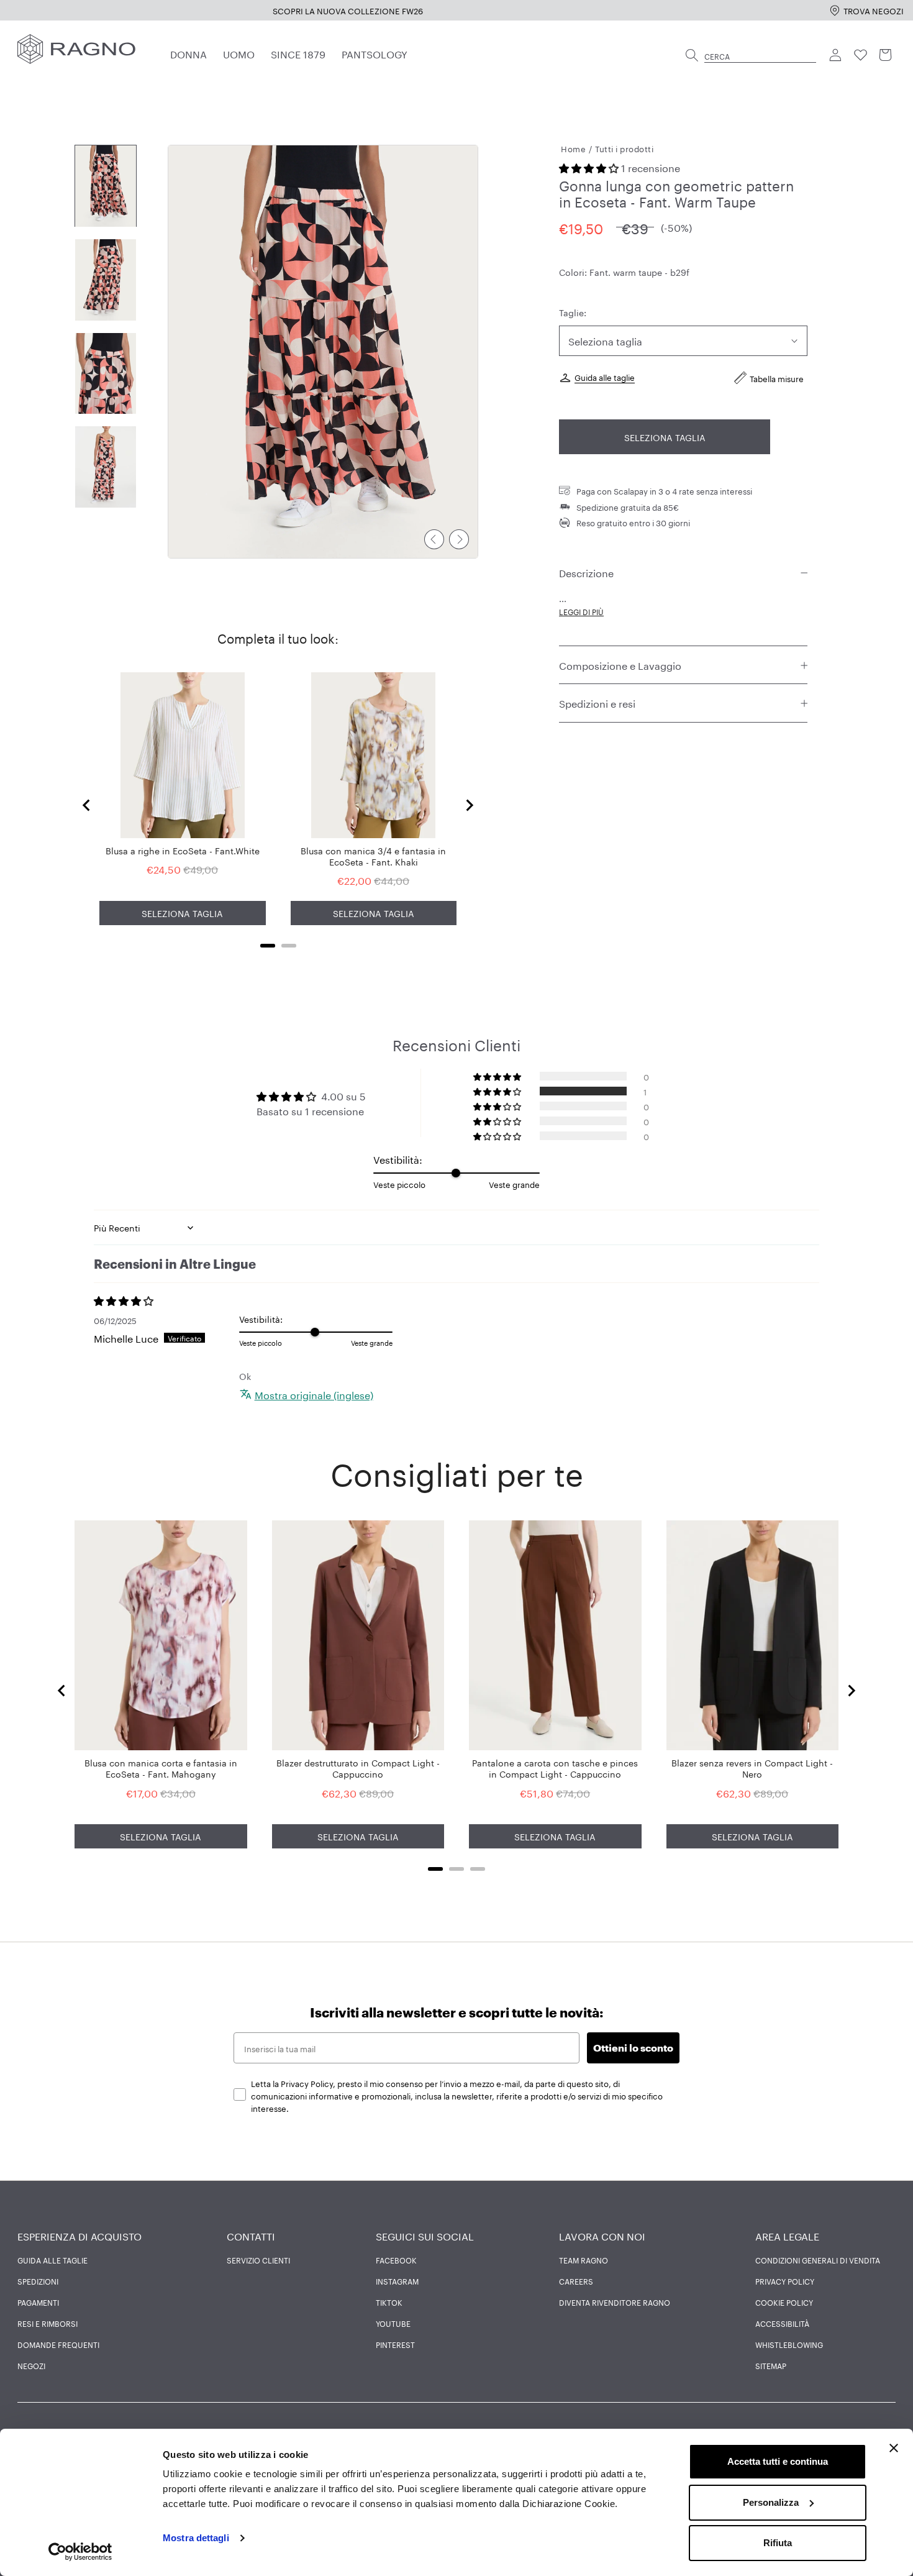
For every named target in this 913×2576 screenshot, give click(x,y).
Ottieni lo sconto (633, 2048)
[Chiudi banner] (894, 2448)
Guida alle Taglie (52, 2260)
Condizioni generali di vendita (818, 2260)
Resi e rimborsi (48, 2323)
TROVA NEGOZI (874, 10)
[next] (459, 539)
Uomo (239, 53)
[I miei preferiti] (861, 55)
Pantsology (375, 53)
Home (573, 148)
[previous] (434, 539)
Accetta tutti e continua (778, 2461)
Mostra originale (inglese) (314, 1394)
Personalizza (771, 2502)
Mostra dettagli (196, 2538)
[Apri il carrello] (886, 55)
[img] (166, 1300)
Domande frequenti (58, 2344)
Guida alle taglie (605, 377)
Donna (189, 53)
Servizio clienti (258, 2260)
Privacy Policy (785, 2281)
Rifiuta (778, 2543)
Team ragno (584, 2260)
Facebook (396, 2260)
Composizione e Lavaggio (620, 665)
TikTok (389, 2302)
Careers (576, 2281)
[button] (590, 167)
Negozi (31, 2365)
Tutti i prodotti (624, 148)
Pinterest (395, 2344)
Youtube (393, 2323)
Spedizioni (38, 2281)
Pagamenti (38, 2302)
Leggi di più (581, 612)
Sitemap (771, 2365)
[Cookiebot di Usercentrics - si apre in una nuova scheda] (80, 2552)
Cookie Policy (784, 2302)
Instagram (397, 2281)
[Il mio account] (836, 55)
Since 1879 (298, 53)
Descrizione (586, 573)
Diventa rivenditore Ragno (615, 2302)
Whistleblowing (789, 2344)
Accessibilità (782, 2323)
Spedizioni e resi (597, 703)
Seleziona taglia (665, 437)
